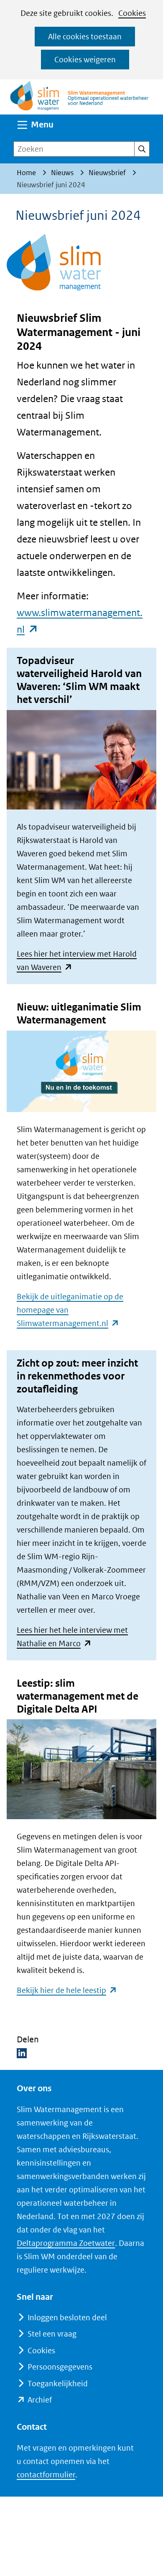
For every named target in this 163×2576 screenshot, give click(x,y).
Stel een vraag (52, 2334)
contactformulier (46, 2475)
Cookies (132, 13)
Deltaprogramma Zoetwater (66, 2243)
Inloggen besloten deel (67, 2318)
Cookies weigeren (85, 60)
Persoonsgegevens (60, 2367)
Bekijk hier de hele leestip (67, 1990)
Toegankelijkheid (58, 2384)
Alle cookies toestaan (85, 37)
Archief (40, 2400)
